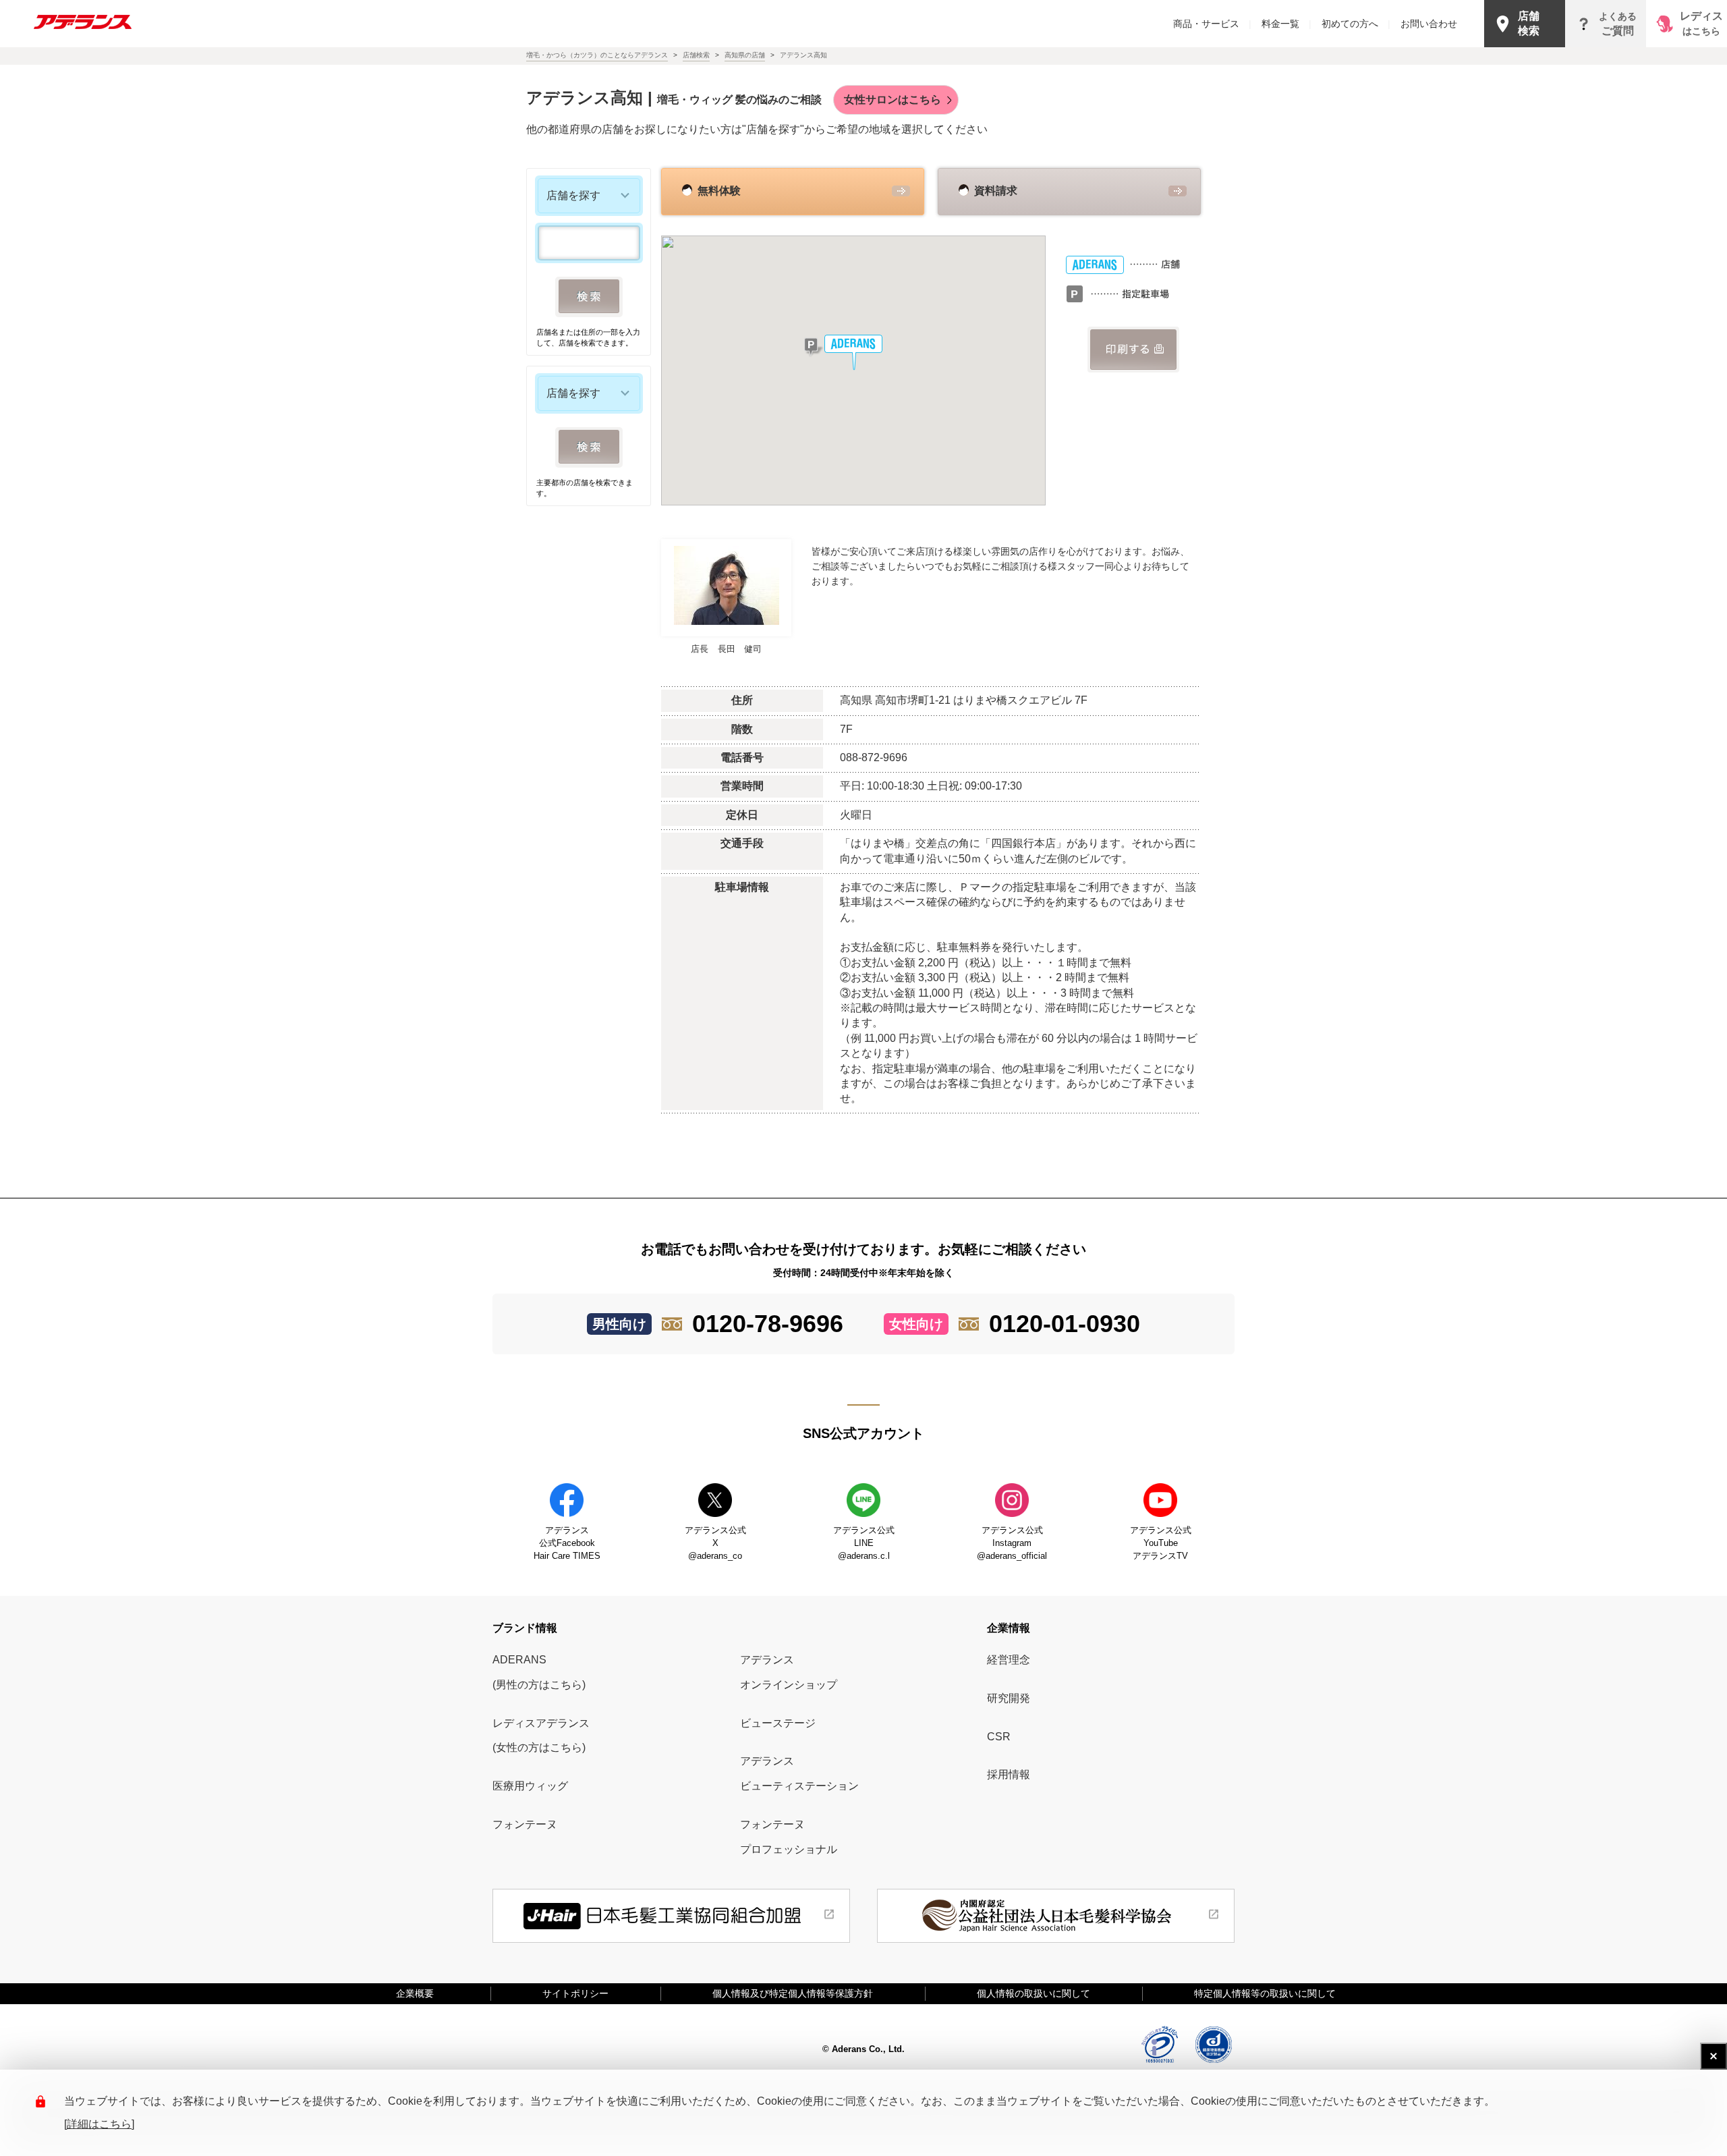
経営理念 (1009, 1660)
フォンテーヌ (525, 1824)
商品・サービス (1212, 24)
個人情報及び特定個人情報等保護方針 (793, 1993)
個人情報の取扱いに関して (1034, 1993)
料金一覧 (1286, 24)
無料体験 (719, 191)
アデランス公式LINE (864, 1543)
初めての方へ (1356, 24)
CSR (999, 1737)
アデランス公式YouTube (1161, 1543)
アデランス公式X (715, 1543)
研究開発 (1009, 1698)
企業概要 (420, 1993)
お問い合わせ (1429, 24)
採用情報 (1009, 1774)
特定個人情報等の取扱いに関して (1265, 1993)
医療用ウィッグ (530, 1786)
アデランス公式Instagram (1012, 1543)
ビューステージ (778, 1723)
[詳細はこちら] (99, 2124)
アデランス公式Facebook (567, 1543)
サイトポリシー (575, 1993)
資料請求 (996, 191)
